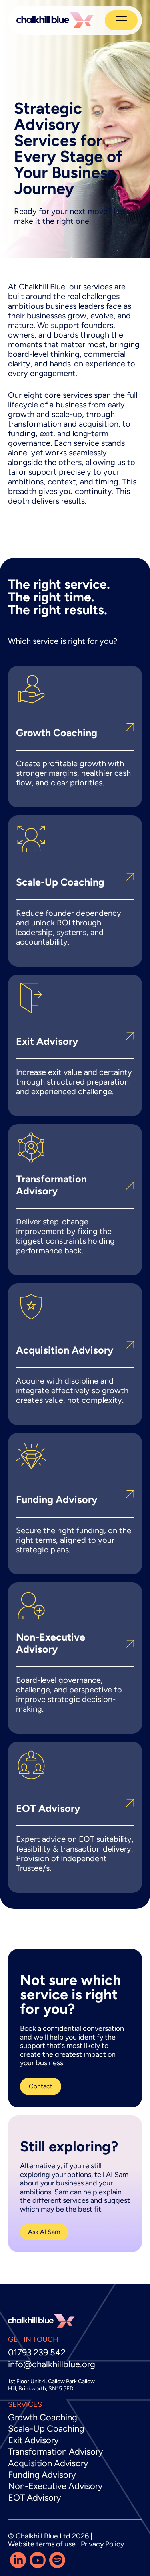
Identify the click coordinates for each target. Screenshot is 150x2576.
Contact (41, 2086)
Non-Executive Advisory (55, 2486)
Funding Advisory (42, 2475)
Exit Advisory (33, 2440)
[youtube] (38, 2560)
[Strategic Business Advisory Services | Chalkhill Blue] (55, 20)
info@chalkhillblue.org (52, 2364)
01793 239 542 (37, 2352)
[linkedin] (18, 2560)
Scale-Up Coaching (46, 2429)
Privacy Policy (102, 2544)
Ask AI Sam (44, 2232)
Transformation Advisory (56, 2452)
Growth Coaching (43, 2417)
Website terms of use (42, 2544)
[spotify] (57, 2560)
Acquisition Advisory (48, 2463)
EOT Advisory (35, 2498)
